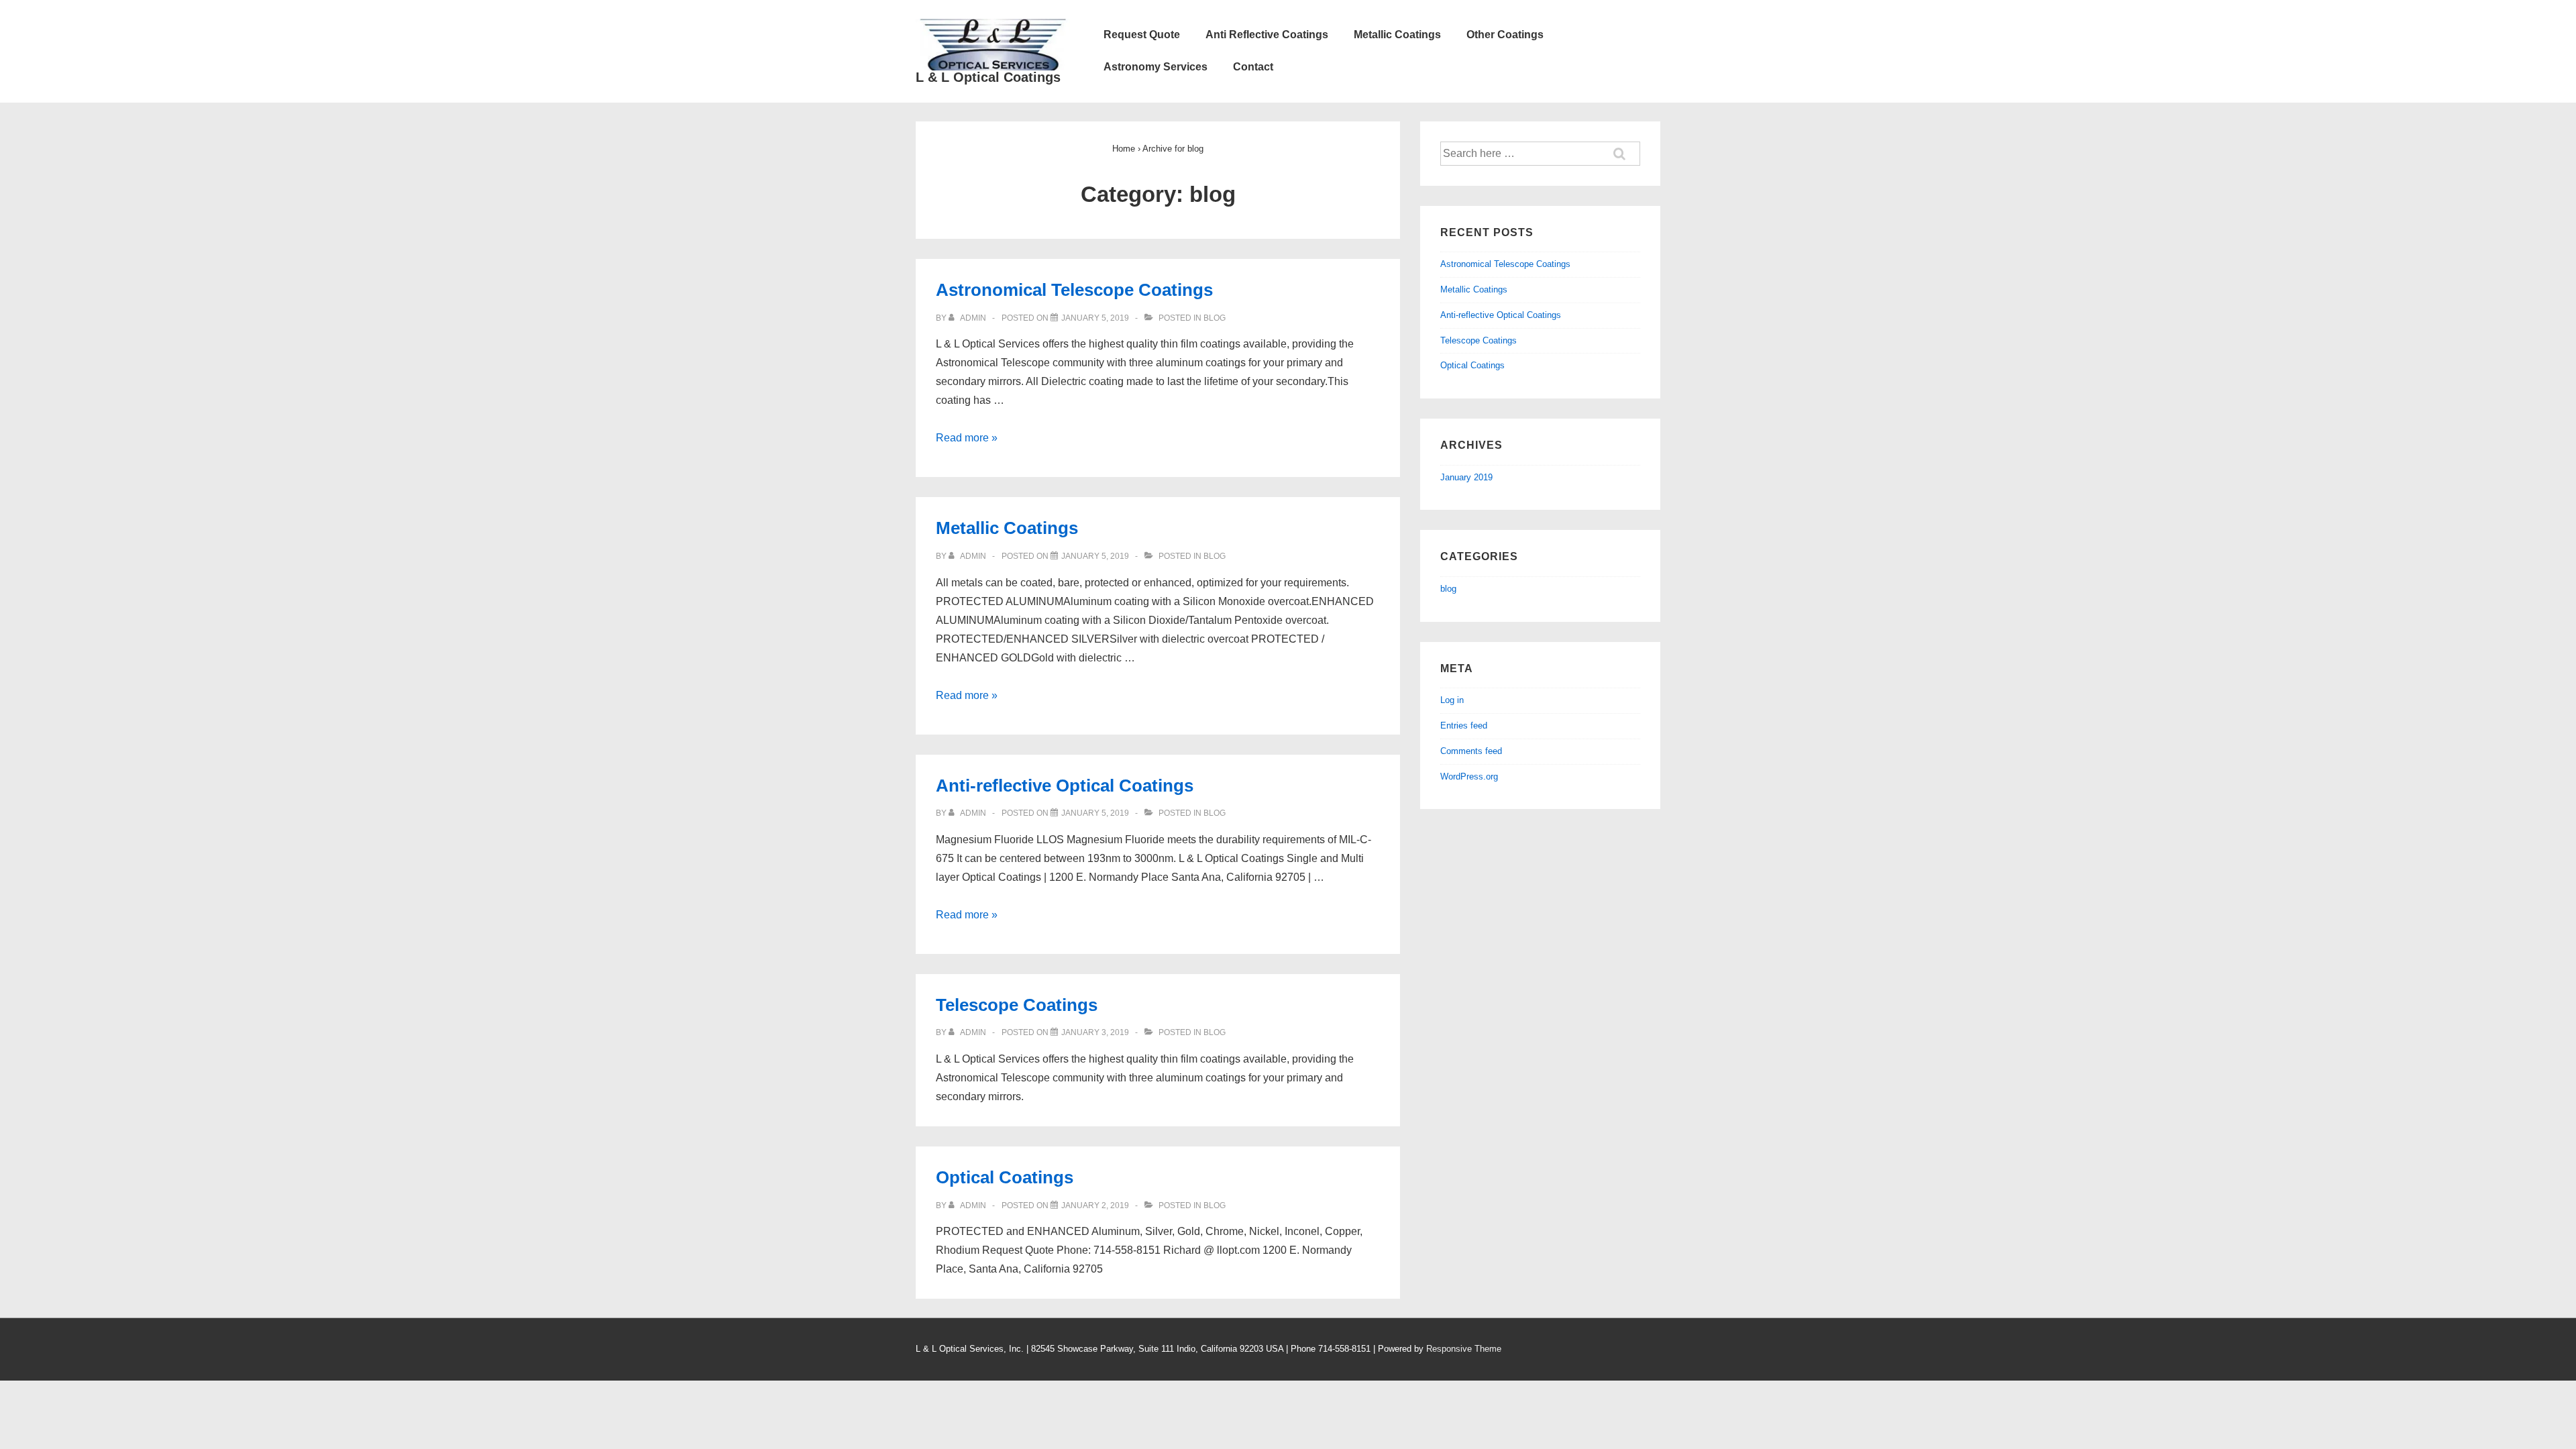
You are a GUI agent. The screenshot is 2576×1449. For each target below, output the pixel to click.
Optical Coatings (1005, 1177)
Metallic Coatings (1397, 35)
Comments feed (1471, 751)
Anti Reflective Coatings (1267, 35)
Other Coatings (1505, 35)
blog (1215, 318)
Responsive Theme (1464, 1349)
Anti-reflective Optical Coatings (1065, 786)
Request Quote (1142, 35)
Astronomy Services (1156, 67)
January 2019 (1466, 477)
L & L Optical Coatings (988, 77)
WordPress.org (1469, 776)
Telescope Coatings (1017, 1005)
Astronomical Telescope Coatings (1074, 290)
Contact (1253, 67)
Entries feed (1464, 726)
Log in (1452, 700)
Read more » (967, 438)
